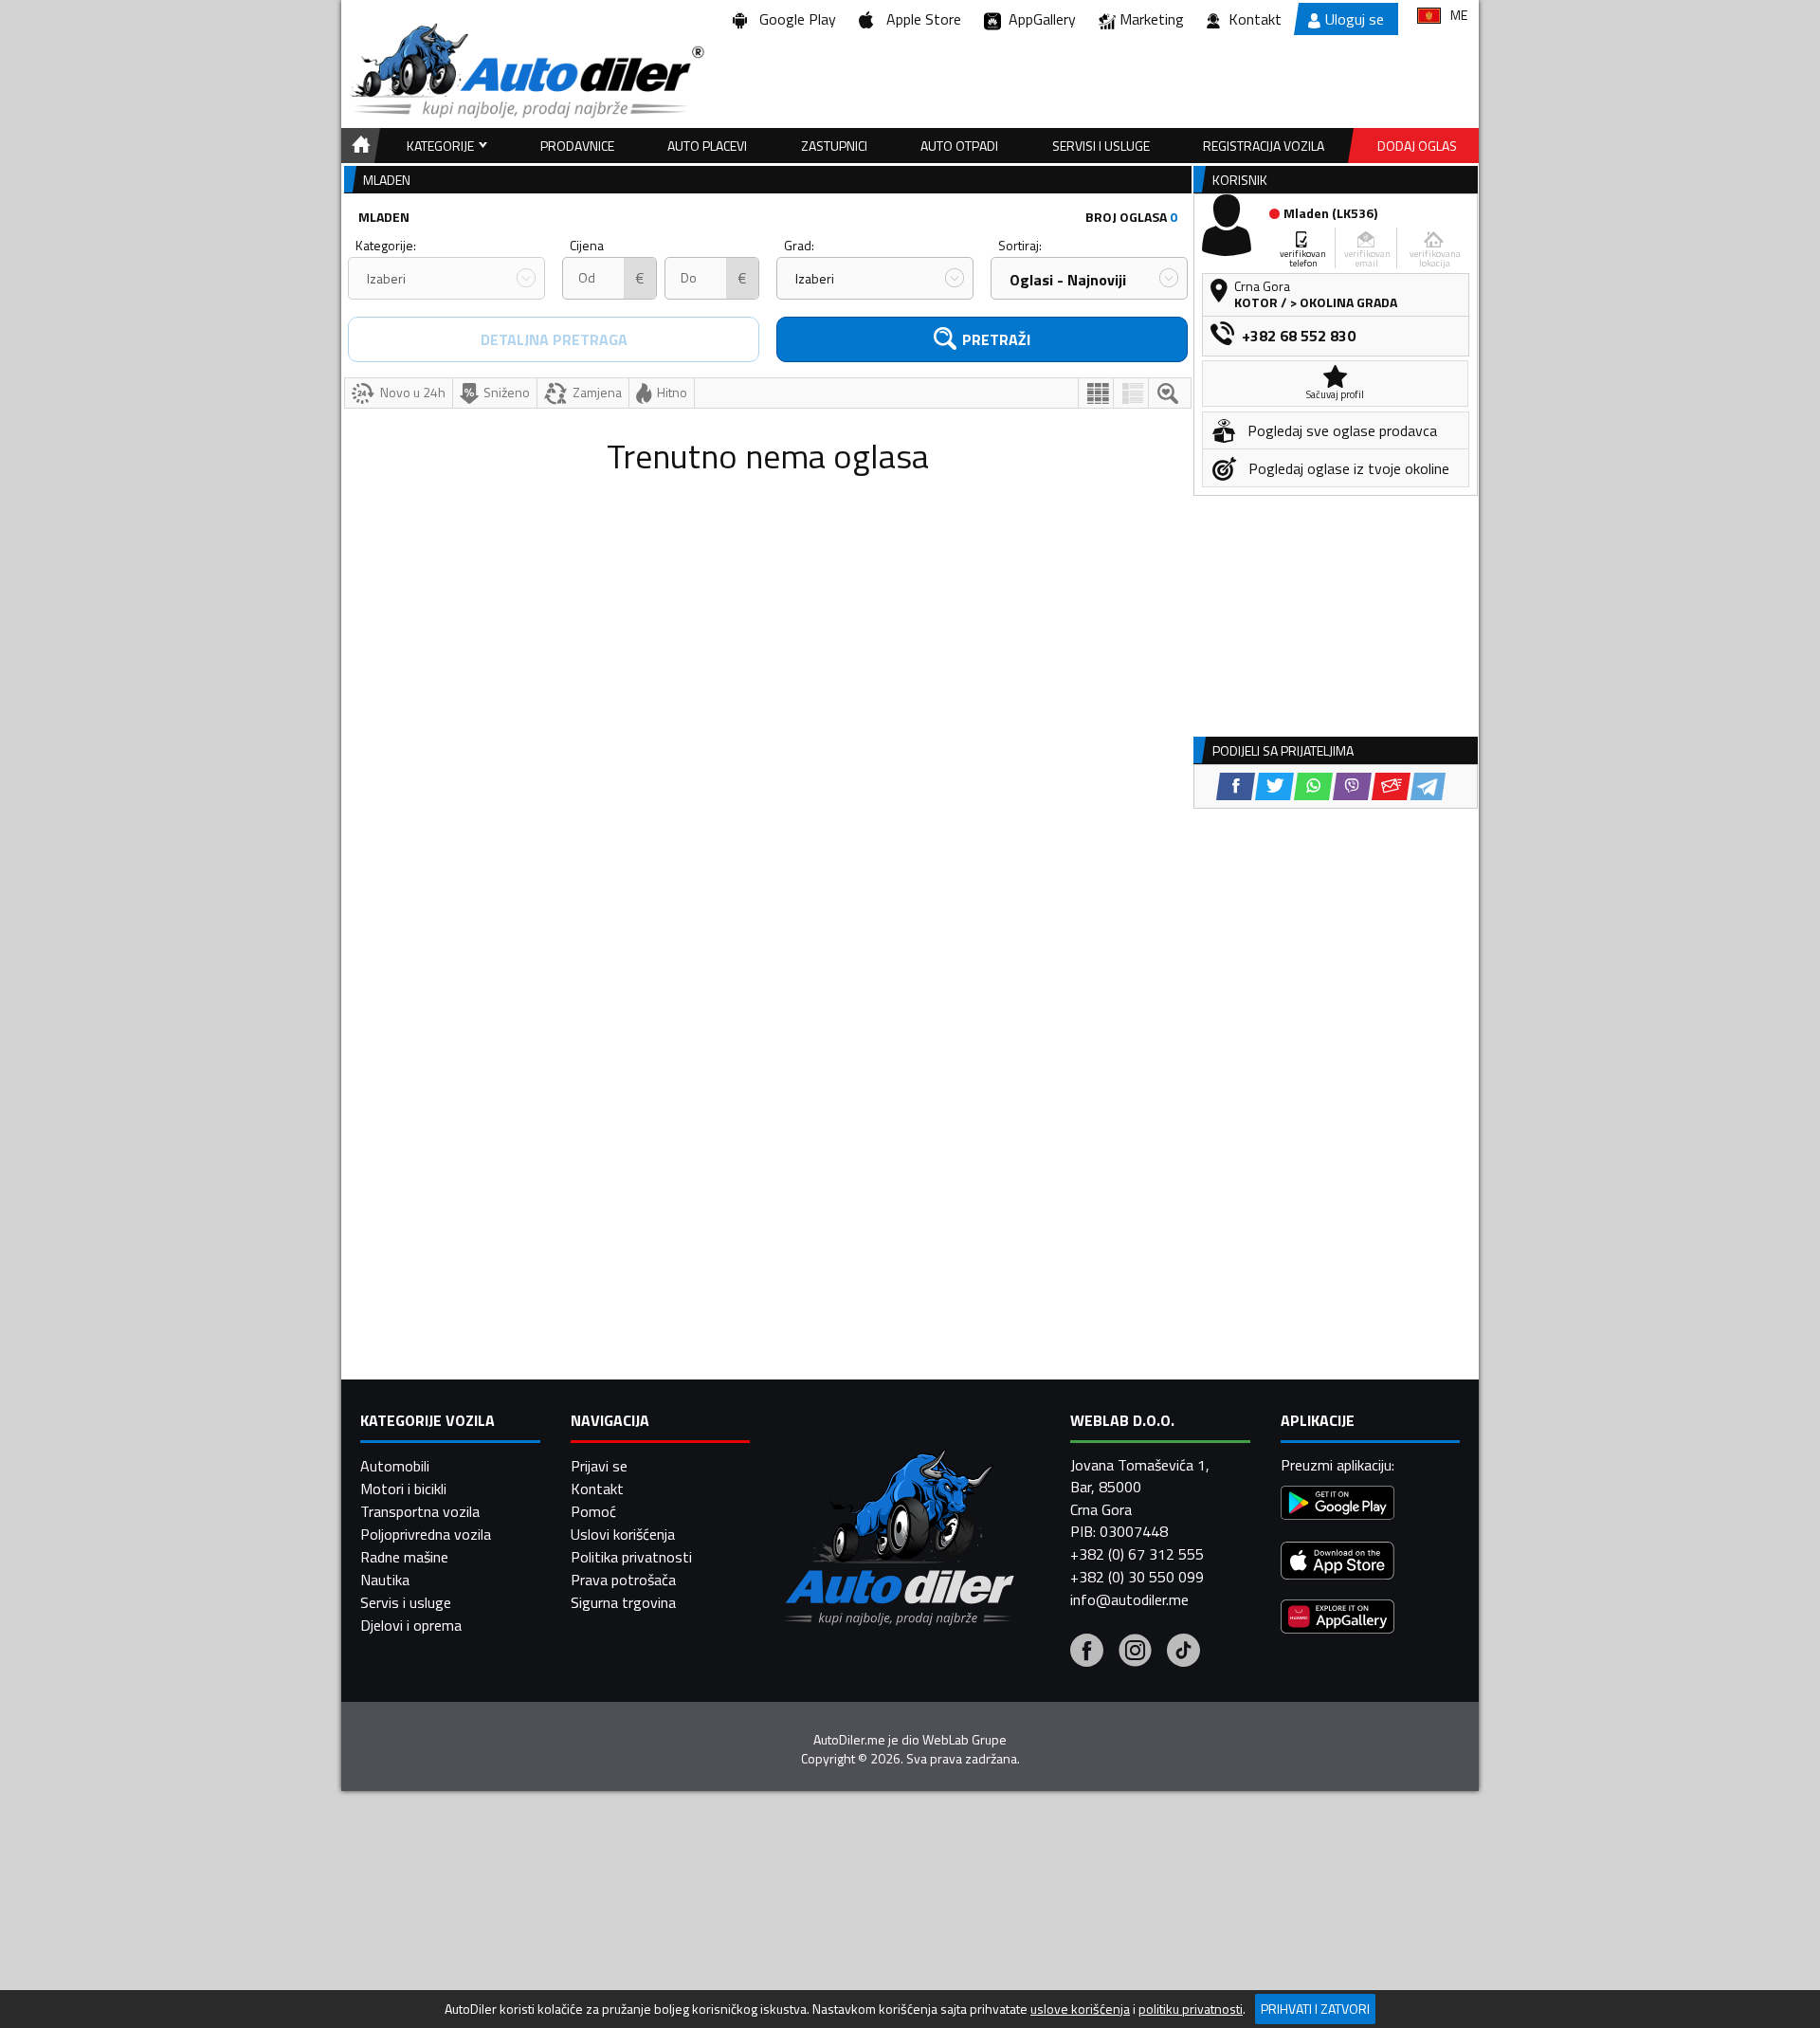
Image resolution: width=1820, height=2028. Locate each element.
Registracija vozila (1264, 146)
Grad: (799, 245)
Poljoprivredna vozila (426, 1534)
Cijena (587, 245)
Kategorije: (386, 245)
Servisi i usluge (1101, 146)
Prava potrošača (623, 1580)
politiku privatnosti (1191, 2009)
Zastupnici (834, 146)
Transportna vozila (420, 1511)
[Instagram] (1135, 1653)
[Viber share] (1352, 786)
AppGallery (1038, 19)
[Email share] (1391, 786)
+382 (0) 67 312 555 (1137, 1554)
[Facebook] (1087, 1653)
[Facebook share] (1236, 786)
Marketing (1152, 19)
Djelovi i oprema (411, 1625)
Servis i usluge (406, 1602)
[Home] (358, 146)
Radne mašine (404, 1557)
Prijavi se (599, 1466)
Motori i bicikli (403, 1489)
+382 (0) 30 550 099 (1137, 1577)
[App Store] (1338, 1563)
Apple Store (920, 19)
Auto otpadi (959, 146)
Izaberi (386, 278)
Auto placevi (707, 146)
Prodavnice (577, 146)
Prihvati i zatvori (1315, 2009)
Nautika (385, 1580)
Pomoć (593, 1511)
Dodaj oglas (1417, 146)
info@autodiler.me (1129, 1599)
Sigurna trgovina (623, 1602)
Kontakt (1255, 19)
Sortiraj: (1020, 245)
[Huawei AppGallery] (1338, 1619)
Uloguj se (1355, 19)
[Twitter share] (1274, 786)
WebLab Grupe (965, 1740)
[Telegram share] (1428, 786)
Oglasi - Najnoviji (1068, 280)
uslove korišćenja (1080, 2009)
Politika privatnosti (631, 1557)
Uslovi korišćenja (623, 1534)
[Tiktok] (1183, 1653)
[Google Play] (1338, 1505)
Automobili (395, 1466)
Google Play (794, 19)
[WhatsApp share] (1313, 786)
